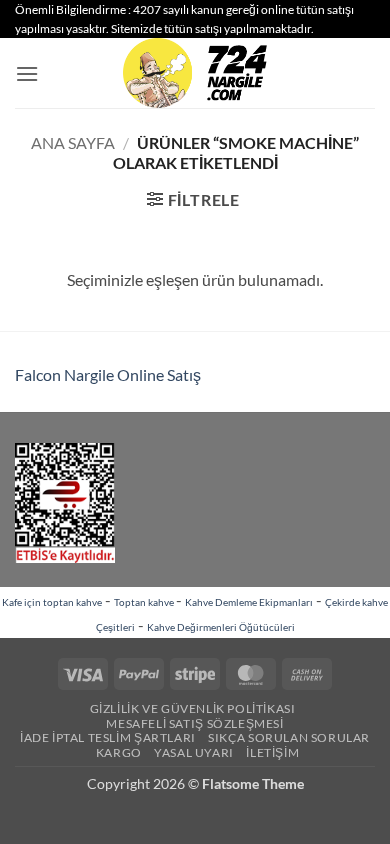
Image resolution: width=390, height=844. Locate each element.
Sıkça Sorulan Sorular (289, 737)
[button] (27, 73)
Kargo (119, 752)
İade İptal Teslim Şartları (108, 737)
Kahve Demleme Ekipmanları (249, 602)
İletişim (272, 752)
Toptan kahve (145, 602)
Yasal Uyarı (194, 752)
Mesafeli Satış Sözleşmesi (194, 723)
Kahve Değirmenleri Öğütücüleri (221, 627)
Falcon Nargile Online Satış (108, 374)
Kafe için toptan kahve (52, 602)
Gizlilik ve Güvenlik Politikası (193, 708)
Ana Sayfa (73, 142)
